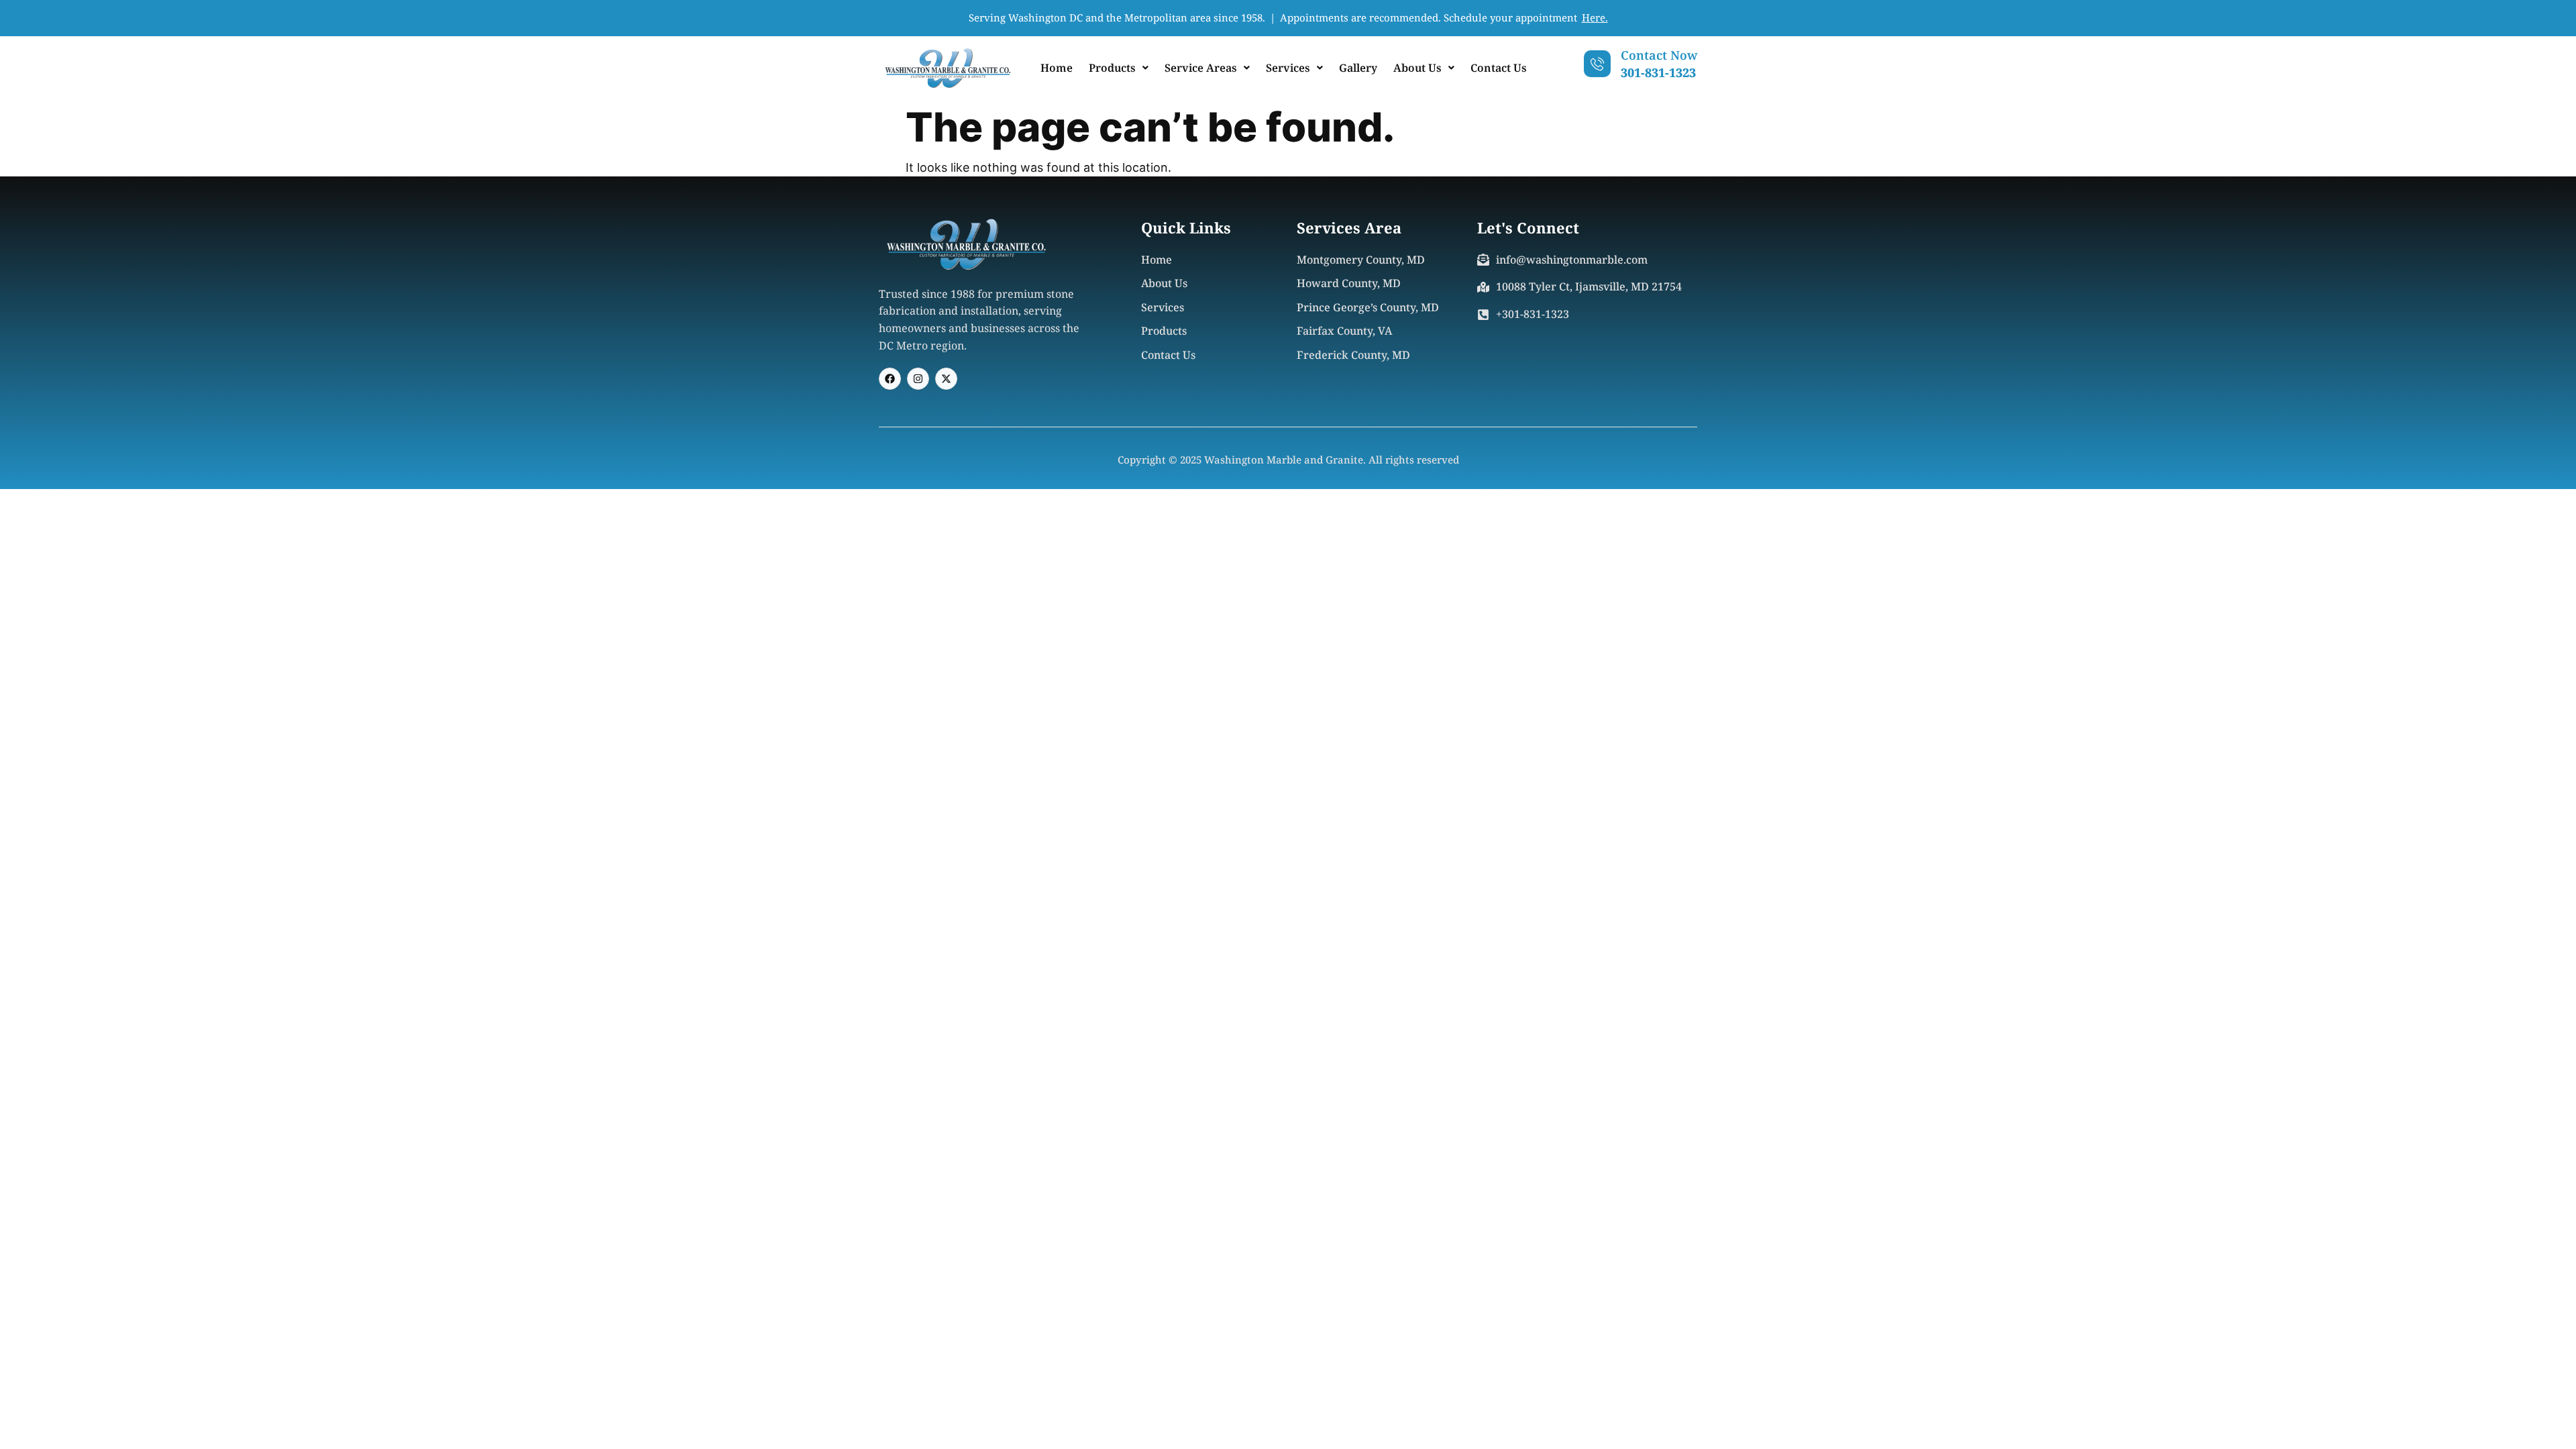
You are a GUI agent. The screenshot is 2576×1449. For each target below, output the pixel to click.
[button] (1119, 68)
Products (1112, 68)
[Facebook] (890, 379)
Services (1288, 68)
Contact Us (1499, 68)
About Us (1417, 68)
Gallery (1358, 68)
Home (1057, 68)
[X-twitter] (946, 379)
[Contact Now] (1597, 64)
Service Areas (1201, 68)
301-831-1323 (1658, 72)
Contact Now (1659, 55)
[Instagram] (918, 379)
